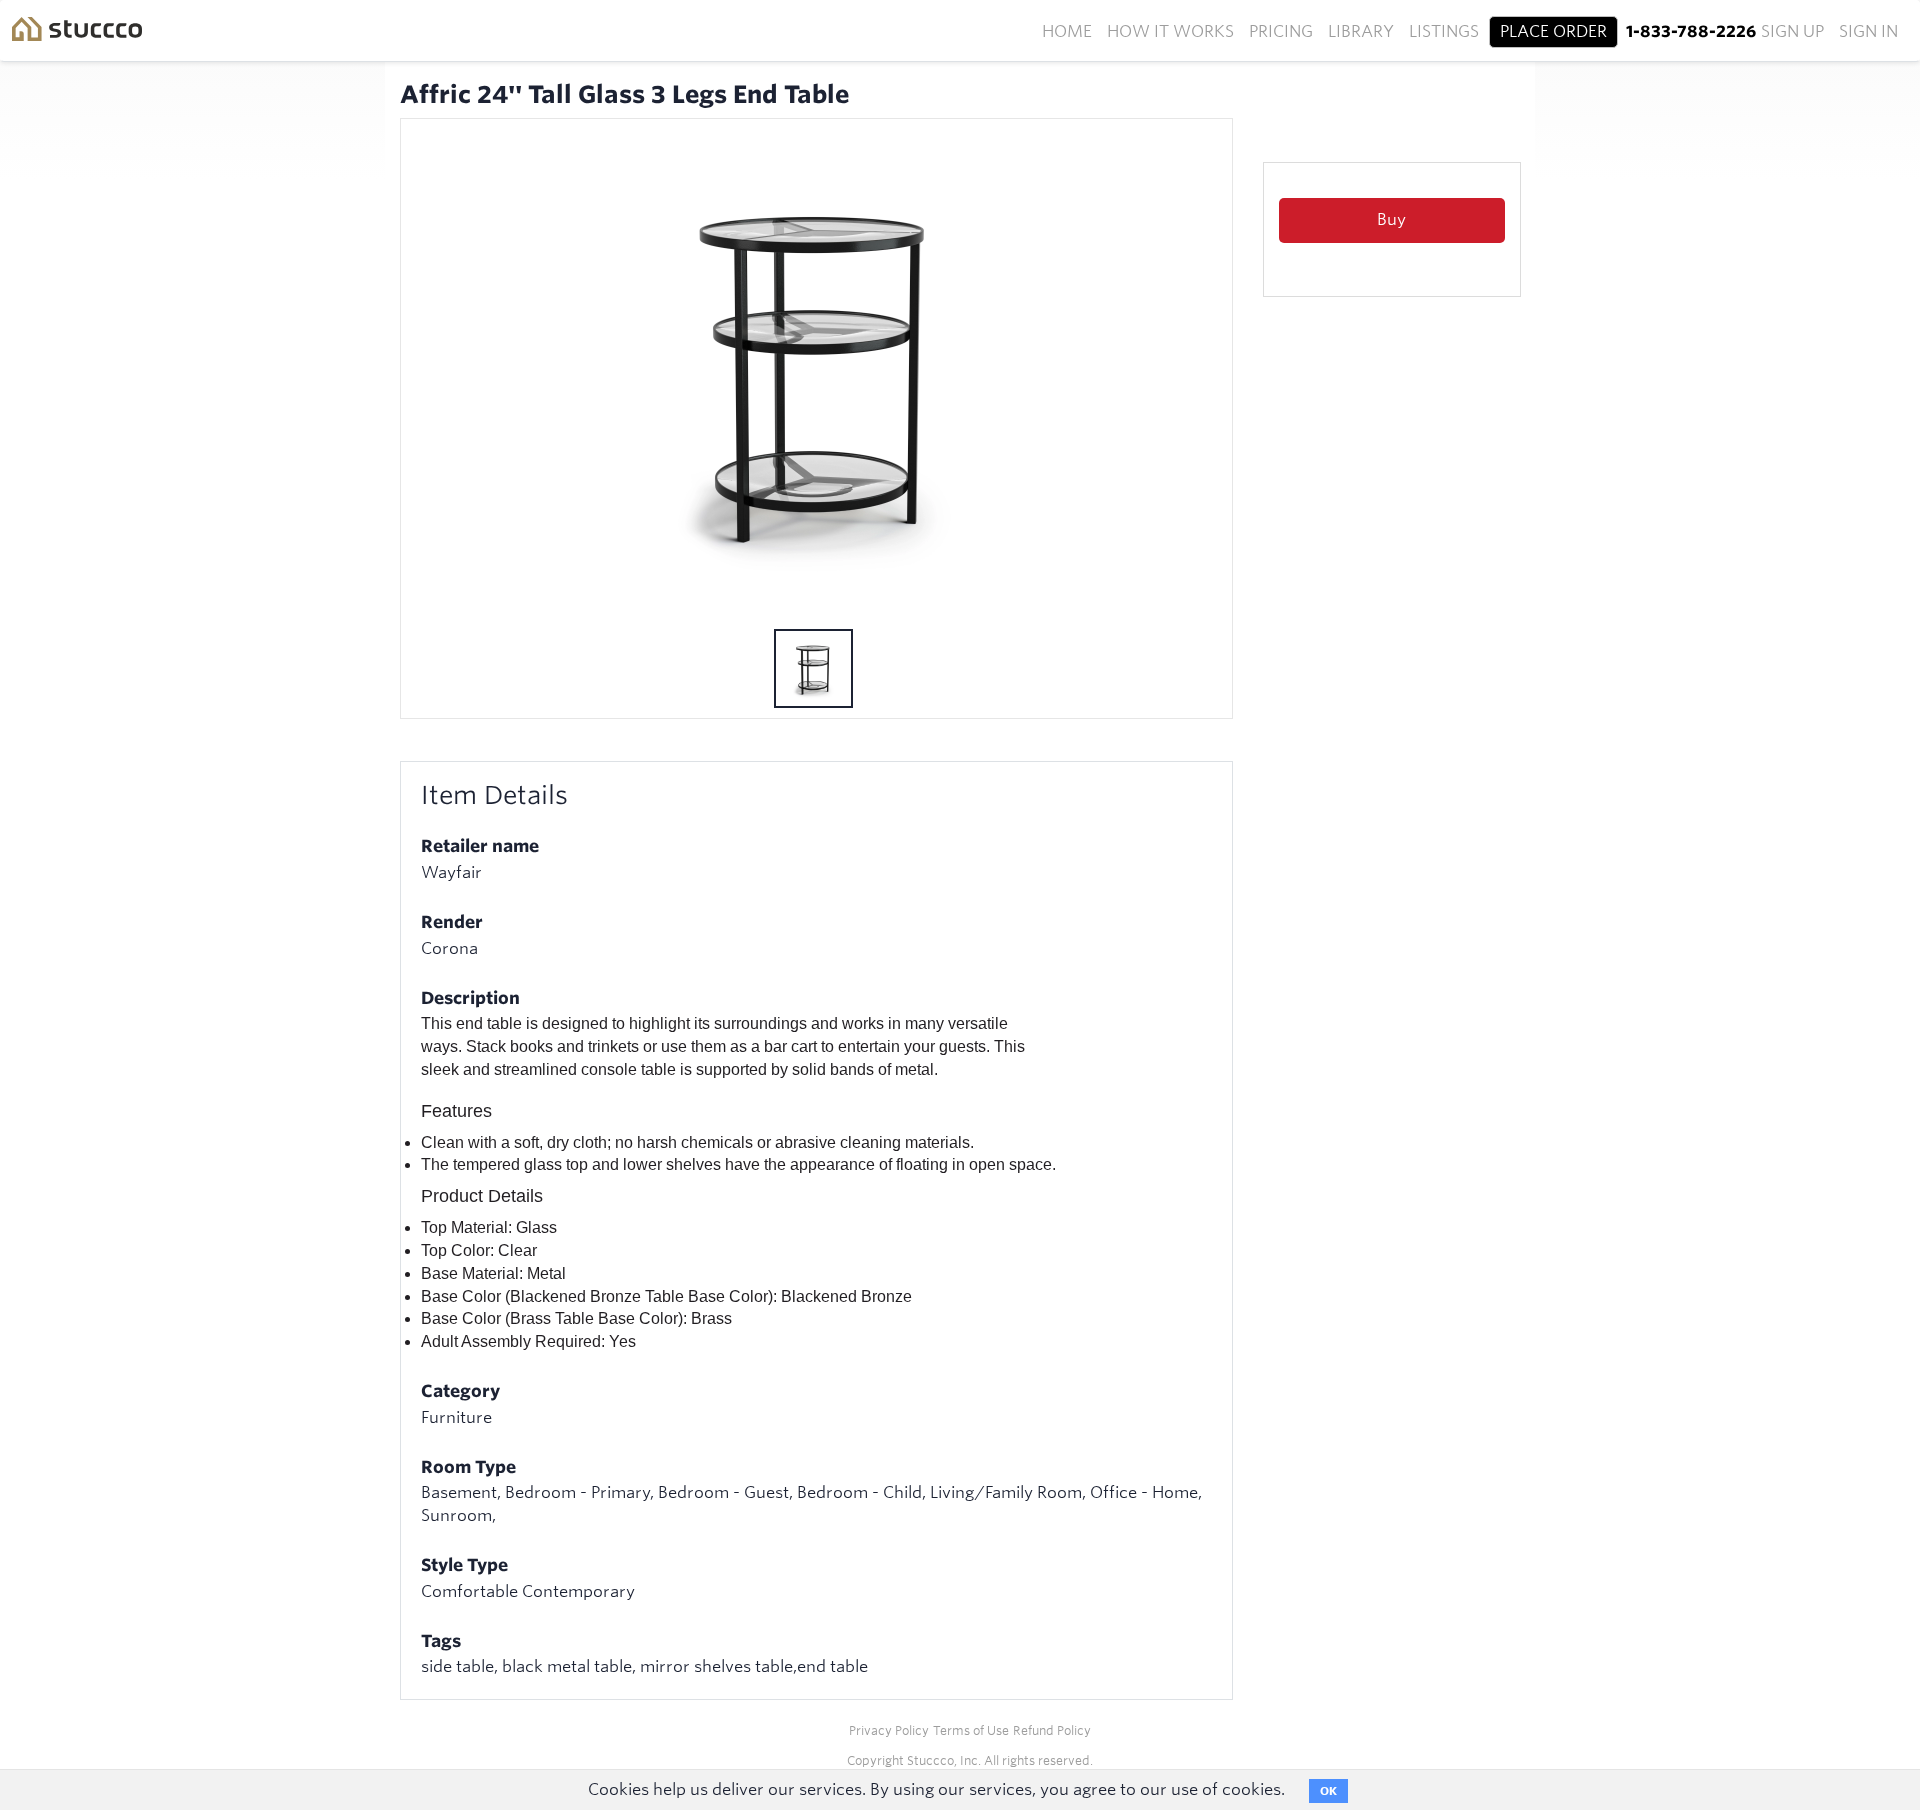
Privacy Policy (889, 1730)
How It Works (1170, 31)
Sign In (1868, 31)
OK (1328, 1791)
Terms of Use (971, 1730)
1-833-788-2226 (1691, 31)
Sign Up (1792, 31)
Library (1361, 31)
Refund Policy (1052, 1730)
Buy (1391, 219)
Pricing (1281, 31)
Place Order (1553, 31)
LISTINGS (1444, 31)
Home (1067, 31)
